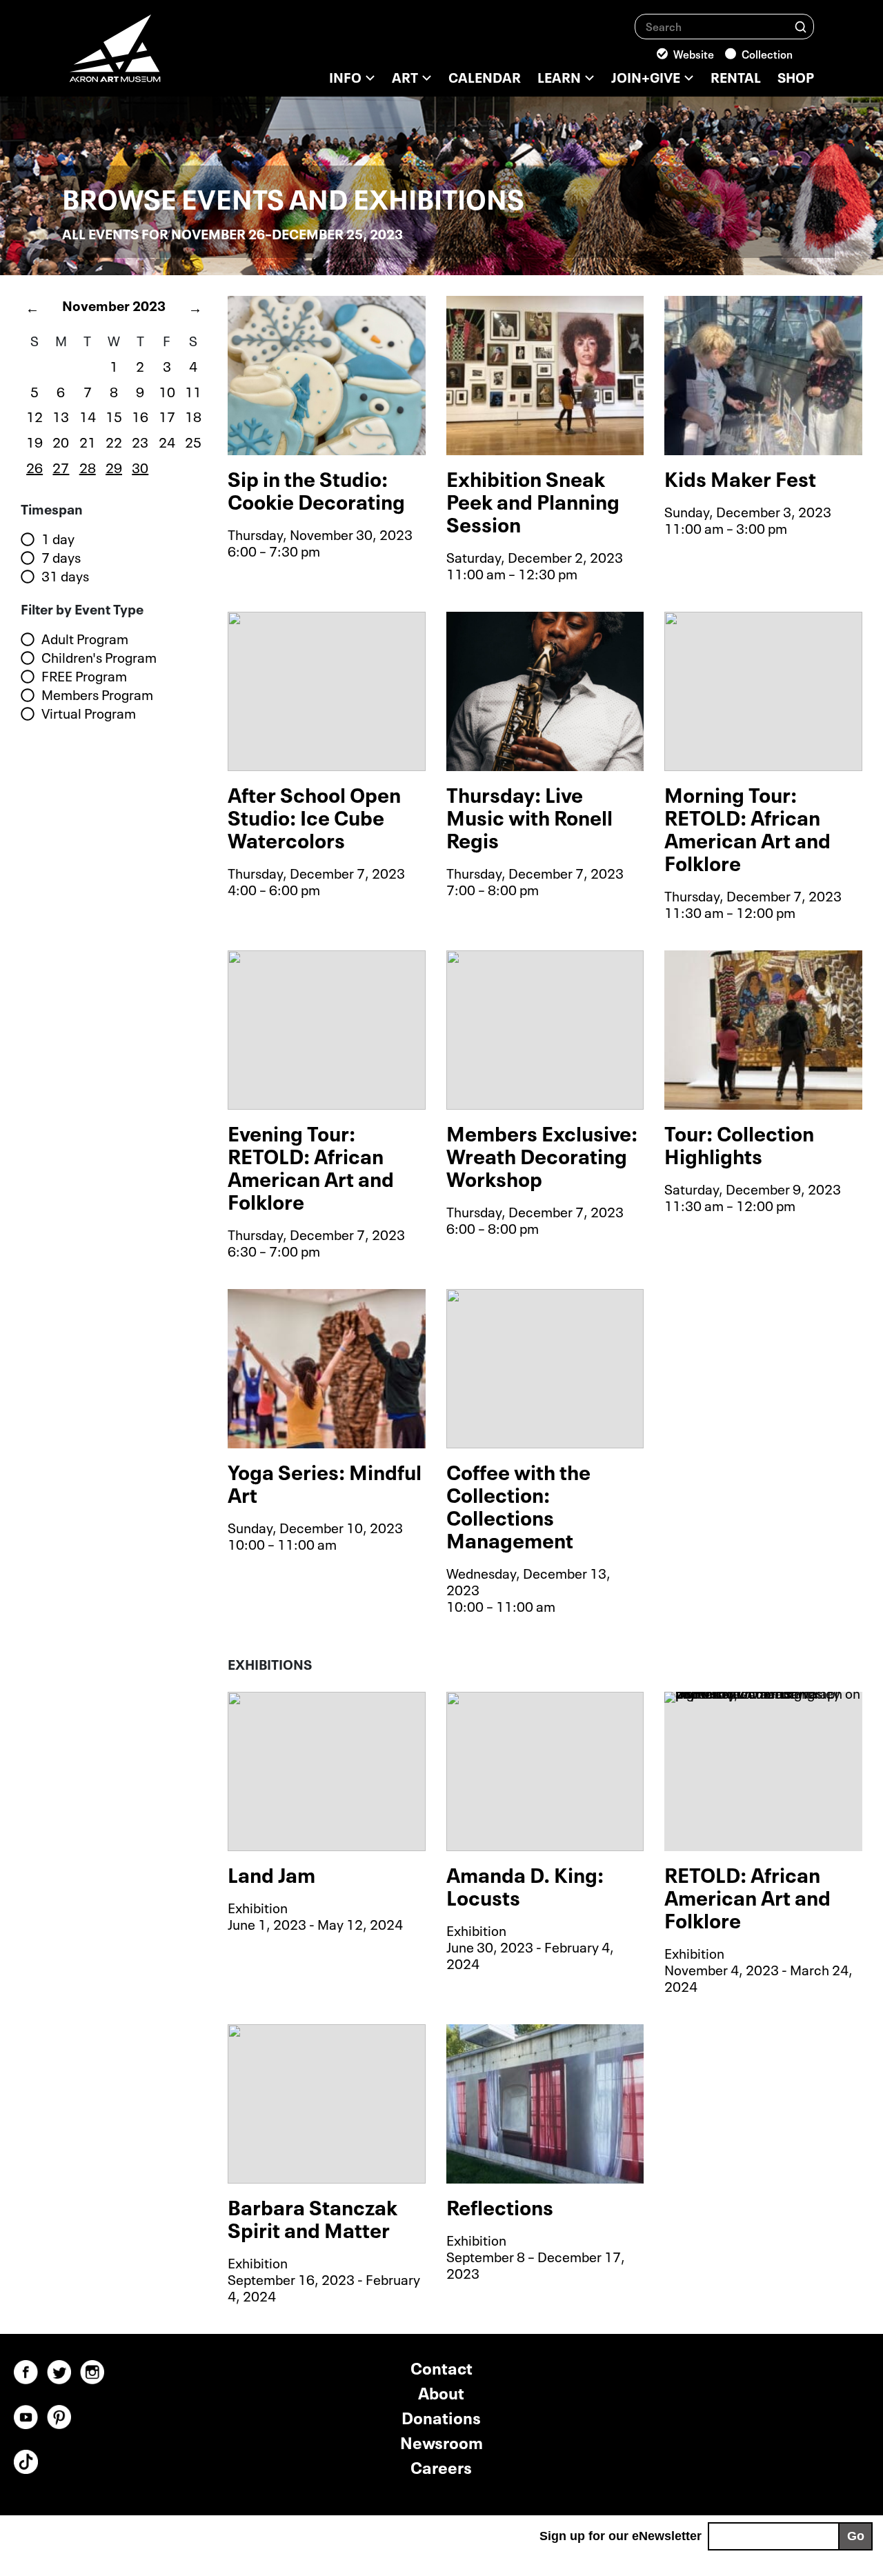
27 (61, 466)
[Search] (801, 26)
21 (88, 441)
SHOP (796, 76)
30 (140, 466)
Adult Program (85, 639)
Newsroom (441, 2441)
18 (193, 415)
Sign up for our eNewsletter (621, 2536)
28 (88, 466)
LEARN (559, 76)
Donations (441, 2416)
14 (88, 415)
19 (34, 441)
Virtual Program (89, 713)
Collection (767, 53)
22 (114, 441)
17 (167, 415)
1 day (58, 539)
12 (34, 415)
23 (140, 441)
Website (694, 53)
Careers (441, 2466)
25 (193, 441)
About (441, 2392)
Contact (441, 2367)
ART (405, 76)
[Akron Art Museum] (152, 55)
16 (140, 415)
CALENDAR (485, 76)
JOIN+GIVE (646, 76)
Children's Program (99, 657)
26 (34, 466)
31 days (65, 576)
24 (167, 441)
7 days (61, 557)
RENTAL (736, 76)
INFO (345, 76)
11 (193, 390)
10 (167, 390)
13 (61, 415)
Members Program (97, 695)
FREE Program (84, 676)
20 (61, 441)
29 (114, 466)
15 (114, 415)
